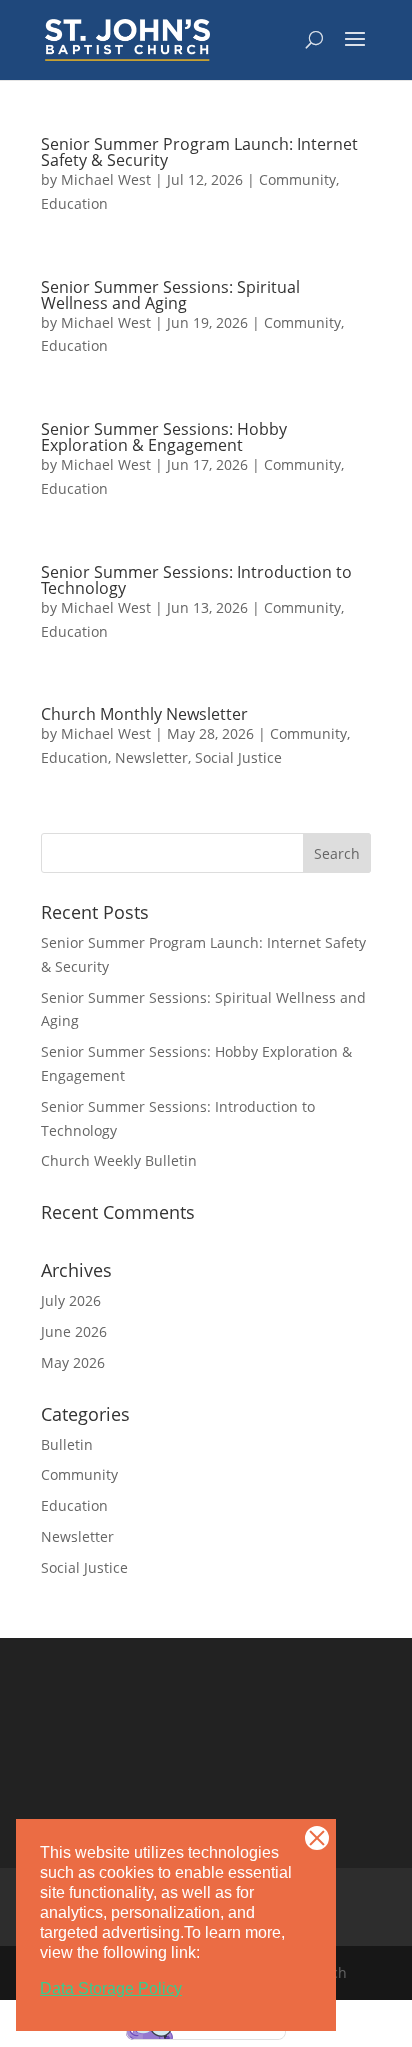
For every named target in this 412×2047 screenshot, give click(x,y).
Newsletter (151, 757)
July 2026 (71, 1300)
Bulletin (67, 1444)
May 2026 (73, 1362)
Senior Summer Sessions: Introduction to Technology (196, 580)
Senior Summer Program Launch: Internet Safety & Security (199, 152)
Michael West (106, 179)
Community (297, 179)
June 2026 (74, 1331)
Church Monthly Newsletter (144, 714)
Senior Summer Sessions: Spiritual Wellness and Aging (170, 295)
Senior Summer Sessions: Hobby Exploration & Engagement (164, 437)
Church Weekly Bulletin (119, 1160)
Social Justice (238, 757)
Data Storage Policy (111, 1988)
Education (74, 203)
